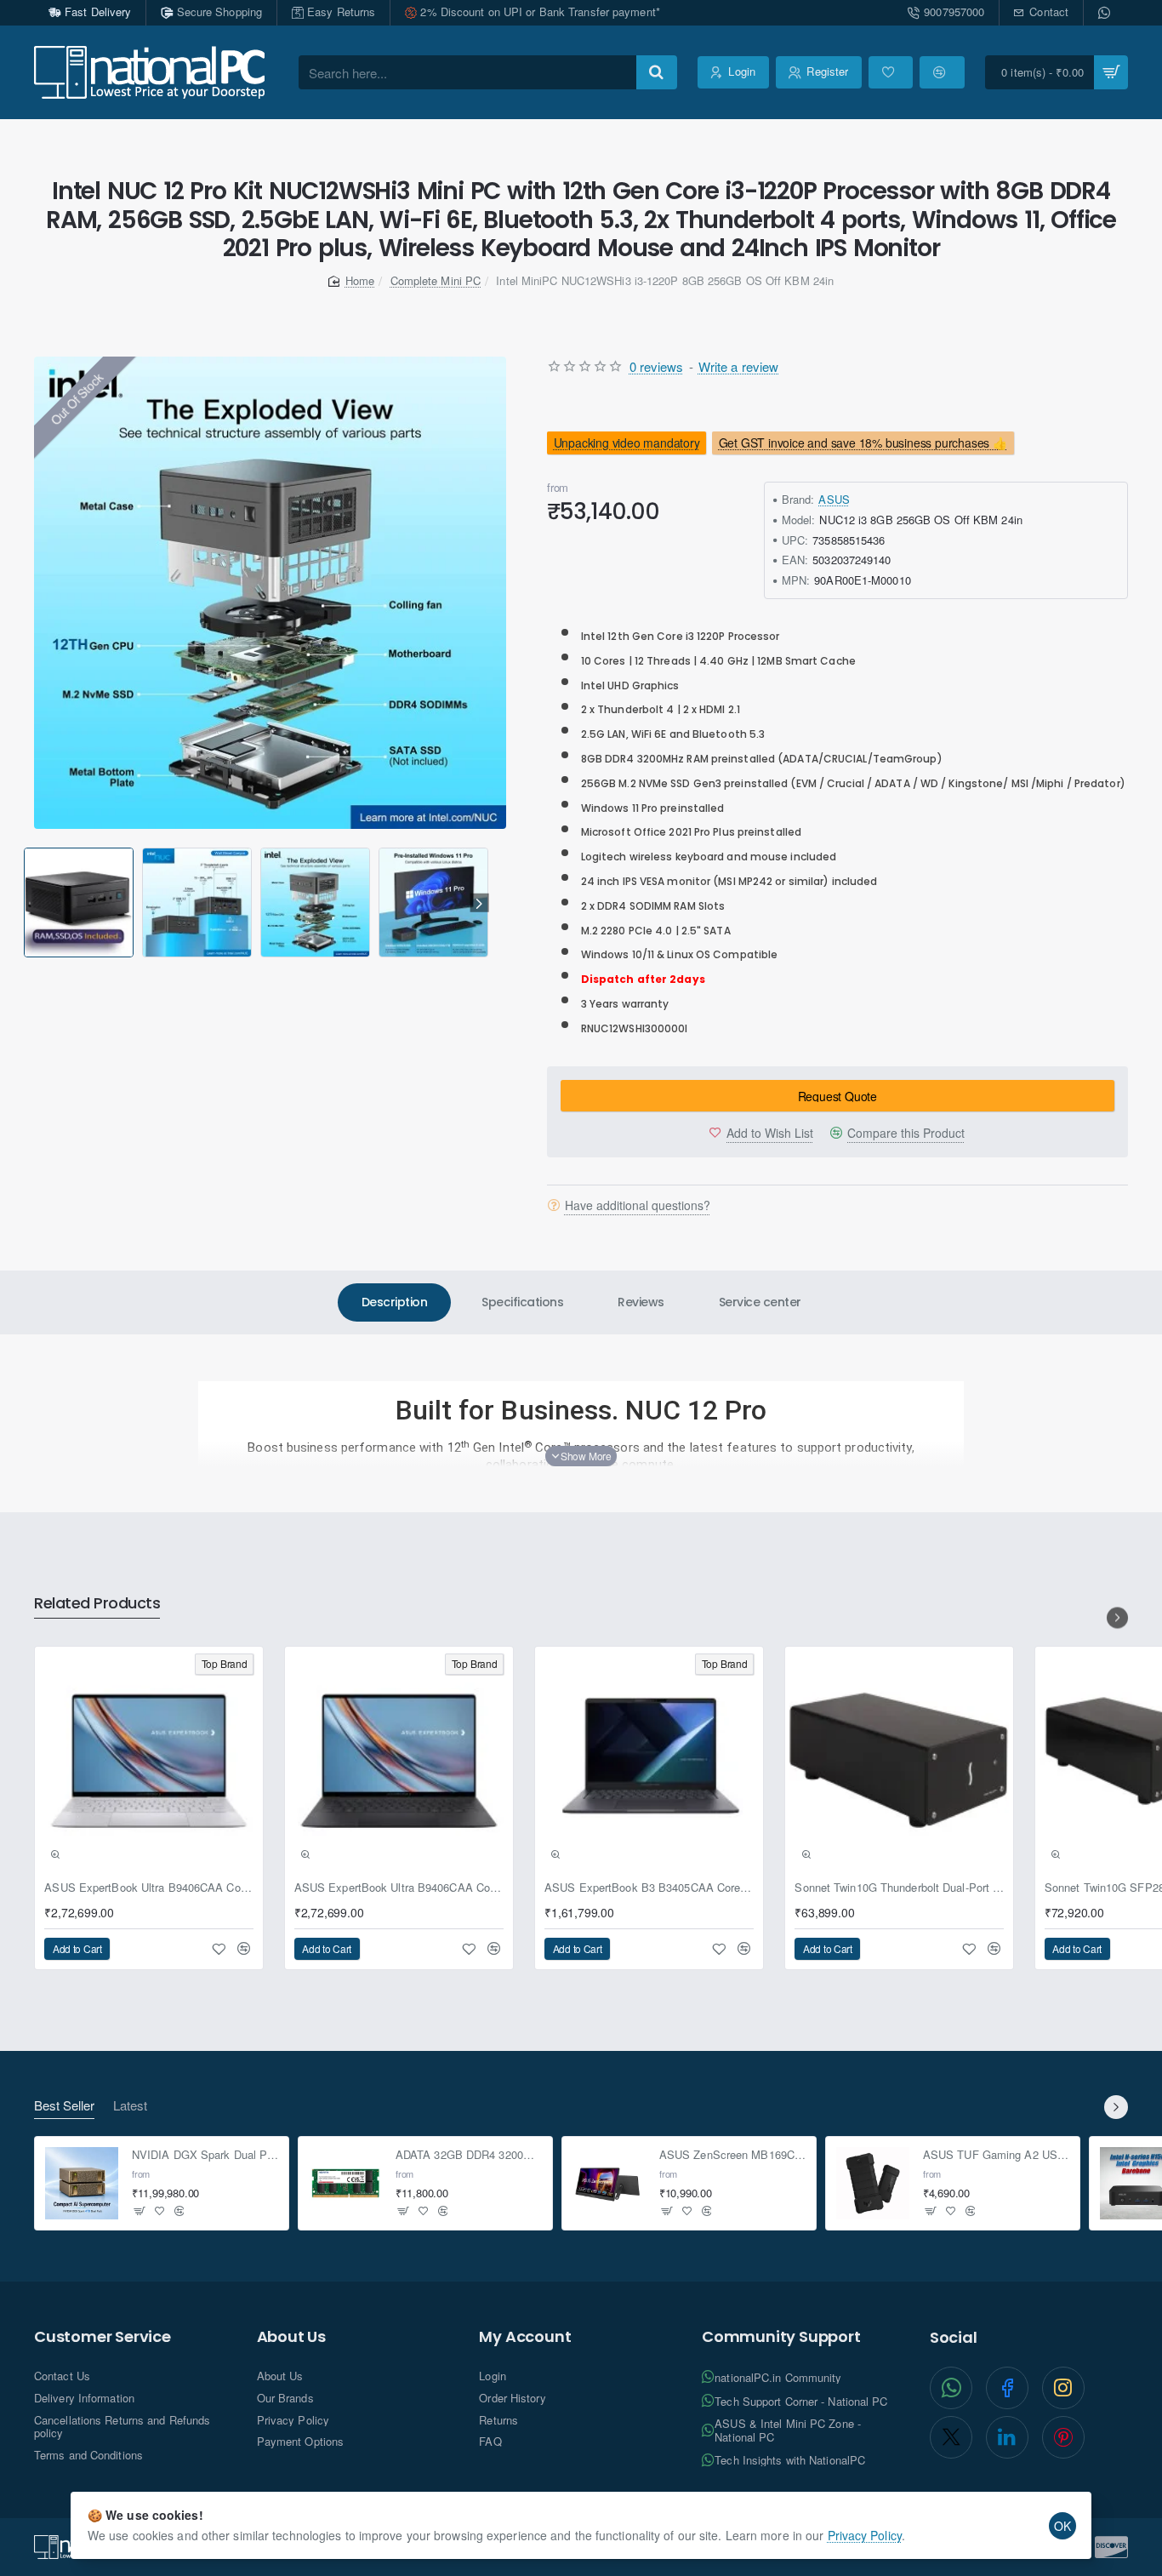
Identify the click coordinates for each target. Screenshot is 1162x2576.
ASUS (834, 499)
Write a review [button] (738, 366)
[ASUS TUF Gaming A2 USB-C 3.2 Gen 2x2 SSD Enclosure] (873, 2184)
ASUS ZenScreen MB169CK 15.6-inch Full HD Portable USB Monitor (733, 2155)
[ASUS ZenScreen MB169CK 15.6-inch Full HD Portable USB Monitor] (609, 2184)
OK (1062, 2526)
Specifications (522, 1302)
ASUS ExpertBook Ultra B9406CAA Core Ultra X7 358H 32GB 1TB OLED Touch (149, 1888)
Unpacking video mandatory (626, 443)
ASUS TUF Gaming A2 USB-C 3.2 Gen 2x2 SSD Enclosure (997, 2155)
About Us (291, 2337)
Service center (760, 1302)
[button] (27, 903)
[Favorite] (891, 72)
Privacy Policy (865, 2535)
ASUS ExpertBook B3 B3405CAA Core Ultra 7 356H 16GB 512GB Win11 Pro (649, 1888)
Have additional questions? (638, 1206)
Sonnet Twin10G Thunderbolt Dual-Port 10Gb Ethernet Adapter (899, 1888)
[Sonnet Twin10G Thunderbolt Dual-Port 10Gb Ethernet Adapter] (899, 1761)
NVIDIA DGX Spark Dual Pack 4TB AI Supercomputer (205, 2155)
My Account (525, 2337)
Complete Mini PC (436, 280)
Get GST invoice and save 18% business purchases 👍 (863, 443)
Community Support (781, 2337)
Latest (130, 2106)
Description (395, 1302)
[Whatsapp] (1106, 13)
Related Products (97, 1604)
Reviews (641, 1302)
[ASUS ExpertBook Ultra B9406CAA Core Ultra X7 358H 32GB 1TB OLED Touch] (149, 1761)
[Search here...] (657, 72)
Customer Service (103, 2337)
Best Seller (64, 2106)
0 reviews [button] (657, 366)
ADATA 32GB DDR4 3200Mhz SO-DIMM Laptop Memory (469, 2155)
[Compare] (942, 72)
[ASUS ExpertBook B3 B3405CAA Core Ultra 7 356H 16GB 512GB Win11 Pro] (649, 1761)
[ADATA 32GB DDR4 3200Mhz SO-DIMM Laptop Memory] (345, 2184)
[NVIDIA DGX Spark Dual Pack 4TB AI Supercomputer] (82, 2184)
